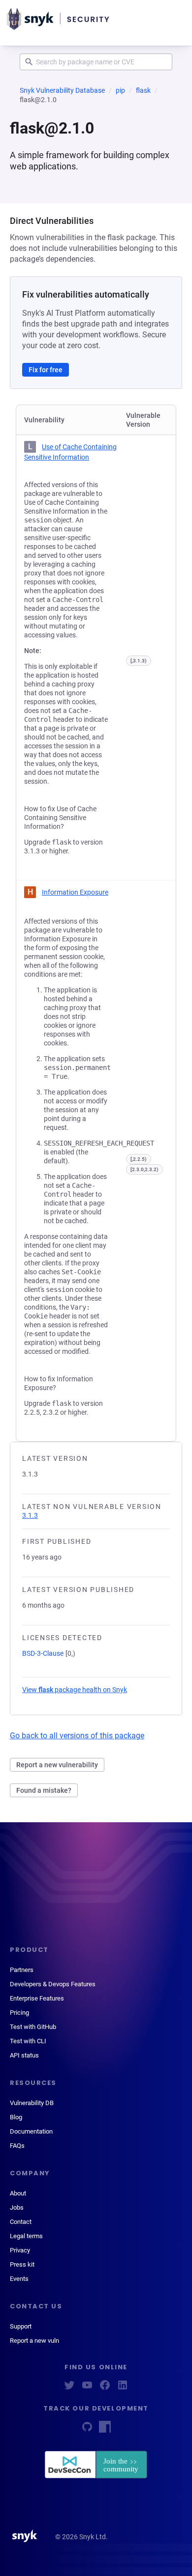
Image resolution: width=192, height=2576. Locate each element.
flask (143, 90)
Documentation (31, 2131)
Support (21, 2326)
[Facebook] (105, 2388)
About (18, 2193)
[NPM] (105, 2430)
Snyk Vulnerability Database (62, 90)
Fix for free (46, 370)
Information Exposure (75, 892)
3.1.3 (30, 1515)
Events (19, 2279)
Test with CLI (28, 2041)
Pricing (19, 2013)
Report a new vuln (34, 2341)
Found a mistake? (44, 1790)
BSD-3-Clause (43, 1653)
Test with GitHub (33, 2027)
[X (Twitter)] (69, 2388)
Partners (22, 1970)
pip (120, 90)
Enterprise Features (37, 1998)
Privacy (20, 2250)
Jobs (17, 2207)
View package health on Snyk (75, 1690)
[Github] (87, 2430)
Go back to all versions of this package (77, 1736)
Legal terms (26, 2236)
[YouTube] (87, 2388)
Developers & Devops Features (53, 1984)
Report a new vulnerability (57, 1765)
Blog (16, 2117)
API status (24, 2055)
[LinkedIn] (123, 2388)
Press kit (22, 2264)
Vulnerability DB (32, 2103)
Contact (21, 2222)
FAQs (17, 2146)
